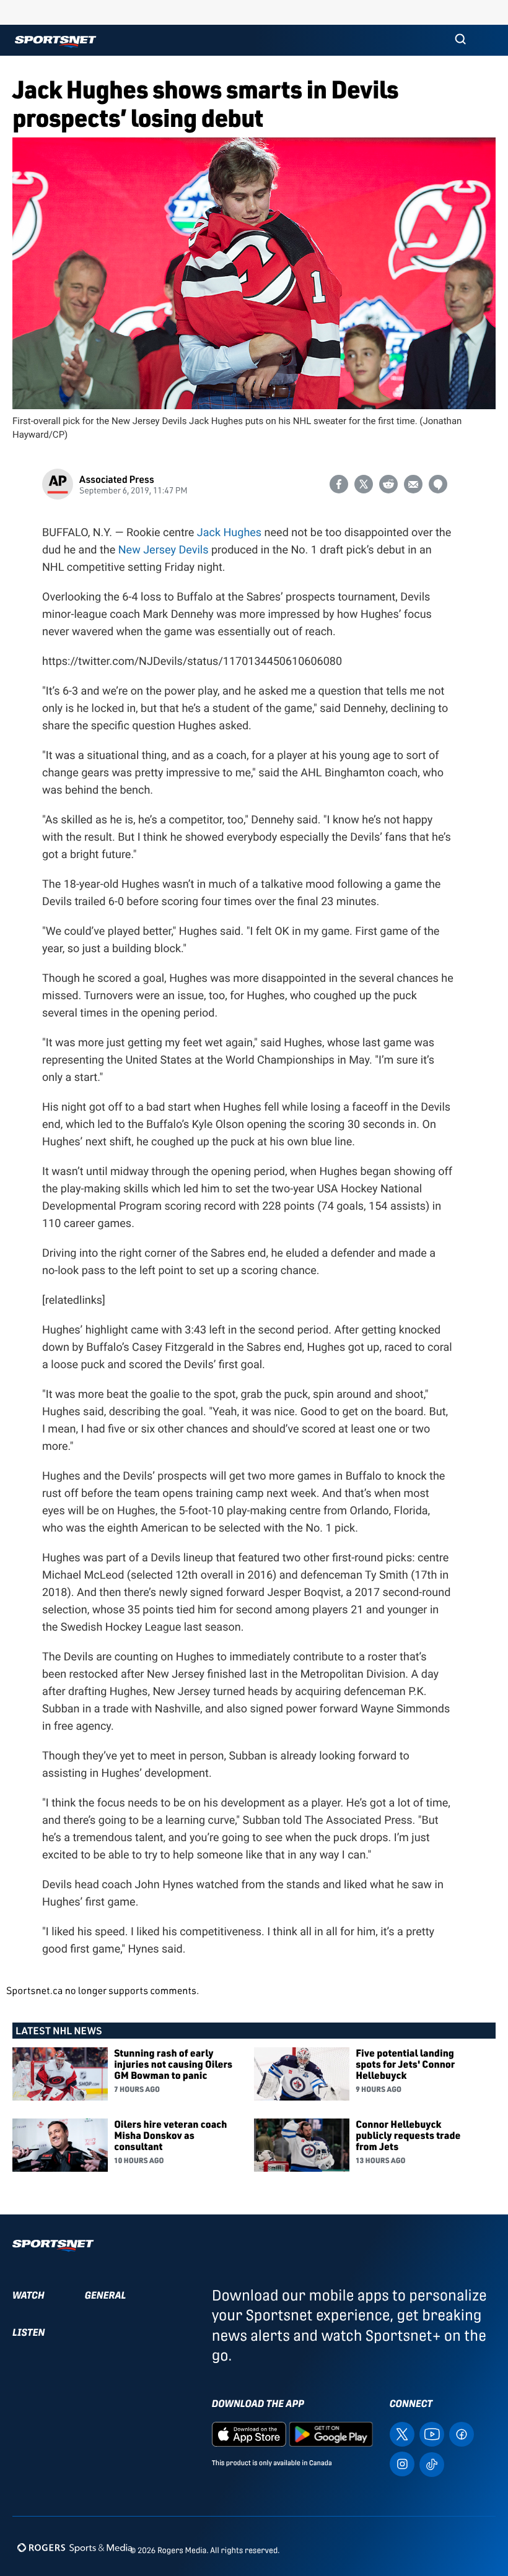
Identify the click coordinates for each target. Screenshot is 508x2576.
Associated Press (117, 479)
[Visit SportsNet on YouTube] (432, 2433)
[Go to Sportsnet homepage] (55, 42)
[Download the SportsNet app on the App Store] (249, 2433)
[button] (460, 40)
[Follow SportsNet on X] (402, 2433)
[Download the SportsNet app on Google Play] (331, 2433)
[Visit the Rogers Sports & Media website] (75, 2548)
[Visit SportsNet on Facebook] (462, 2433)
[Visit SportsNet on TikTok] (432, 2464)
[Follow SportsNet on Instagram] (402, 2463)
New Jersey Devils (164, 550)
